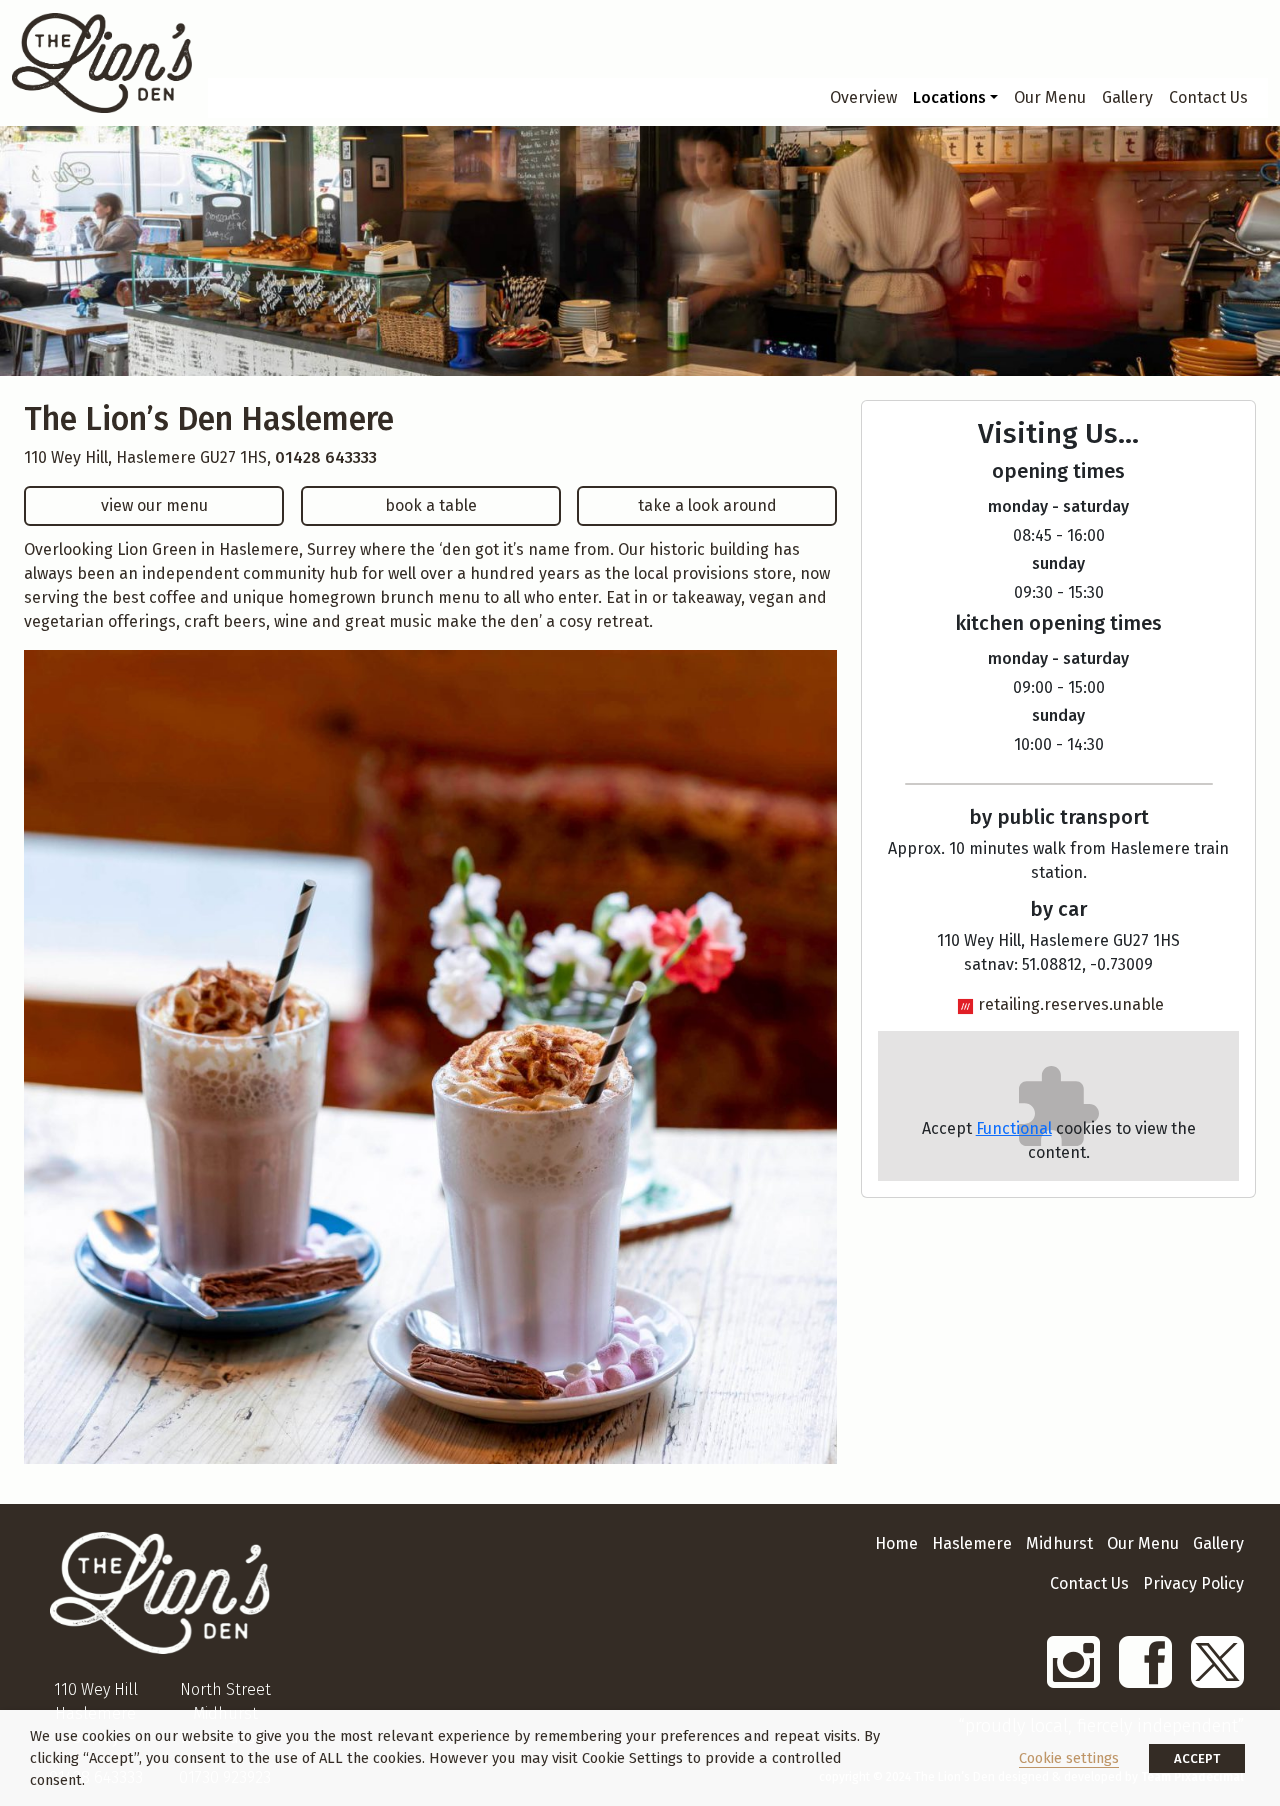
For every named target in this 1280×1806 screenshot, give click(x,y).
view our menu (154, 505)
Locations (949, 97)
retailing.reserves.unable (1071, 1004)
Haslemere (972, 1543)
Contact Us (1208, 97)
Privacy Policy (1193, 1583)
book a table (431, 505)
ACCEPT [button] (1197, 1758)
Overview (863, 97)
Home (896, 1543)
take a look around (707, 505)
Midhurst (1059, 1543)
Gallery (1127, 97)
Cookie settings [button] (1069, 1758)
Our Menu (1050, 97)
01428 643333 (326, 457)
